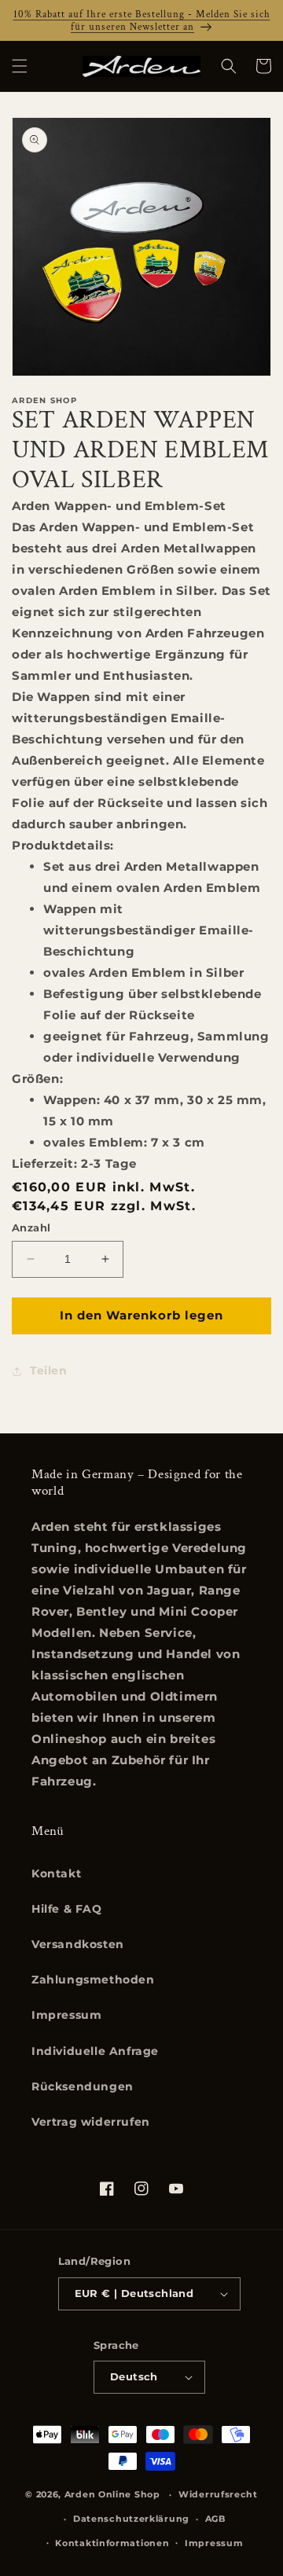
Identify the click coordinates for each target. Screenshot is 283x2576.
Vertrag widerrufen (91, 2122)
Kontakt (56, 1873)
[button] (20, 66)
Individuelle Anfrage (95, 2051)
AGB (215, 2519)
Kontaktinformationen (112, 2543)
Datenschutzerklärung (131, 2519)
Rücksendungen (83, 2086)
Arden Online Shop (112, 2494)
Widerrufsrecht (218, 2494)
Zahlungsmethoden (93, 1980)
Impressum (66, 2015)
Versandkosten (78, 1944)
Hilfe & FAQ (67, 1909)
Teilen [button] (49, 1371)
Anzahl (31, 1227)
